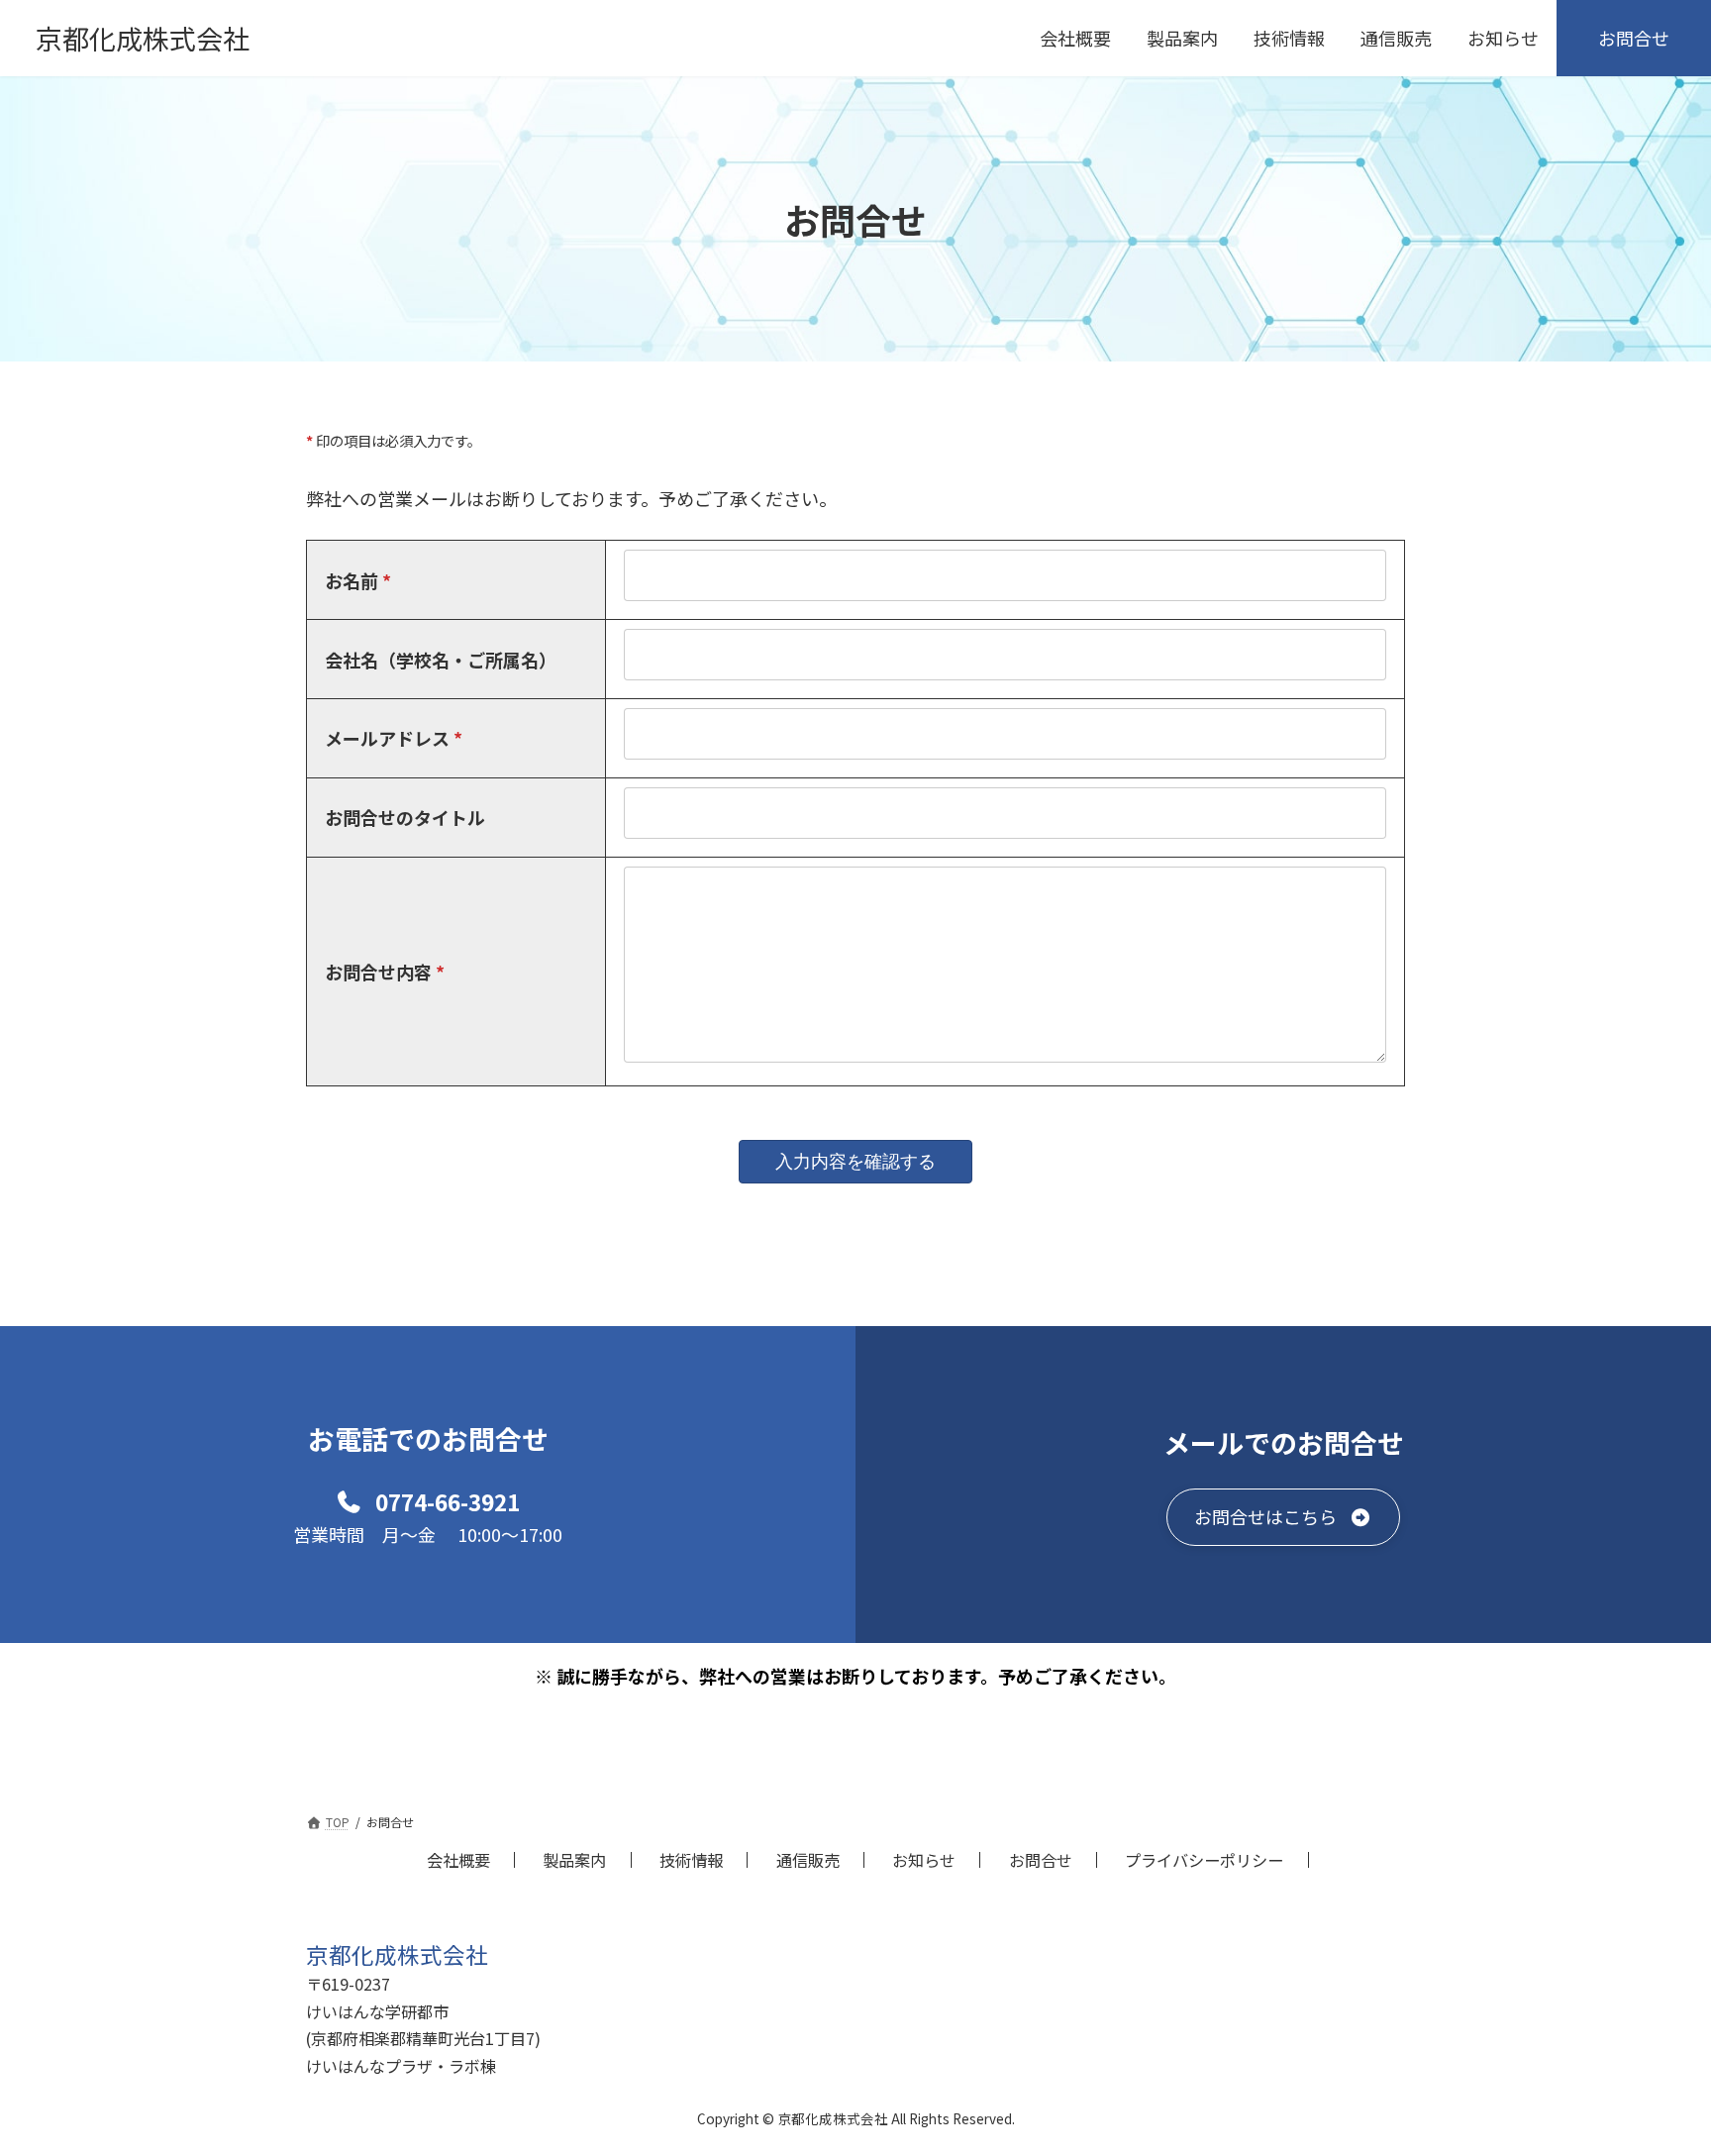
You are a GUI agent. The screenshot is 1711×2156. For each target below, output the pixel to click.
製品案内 (574, 1860)
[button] (428, 1500)
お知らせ (924, 1860)
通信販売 (808, 1860)
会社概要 (458, 1860)
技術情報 (691, 1860)
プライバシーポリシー (1204, 1860)
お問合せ (1041, 1860)
